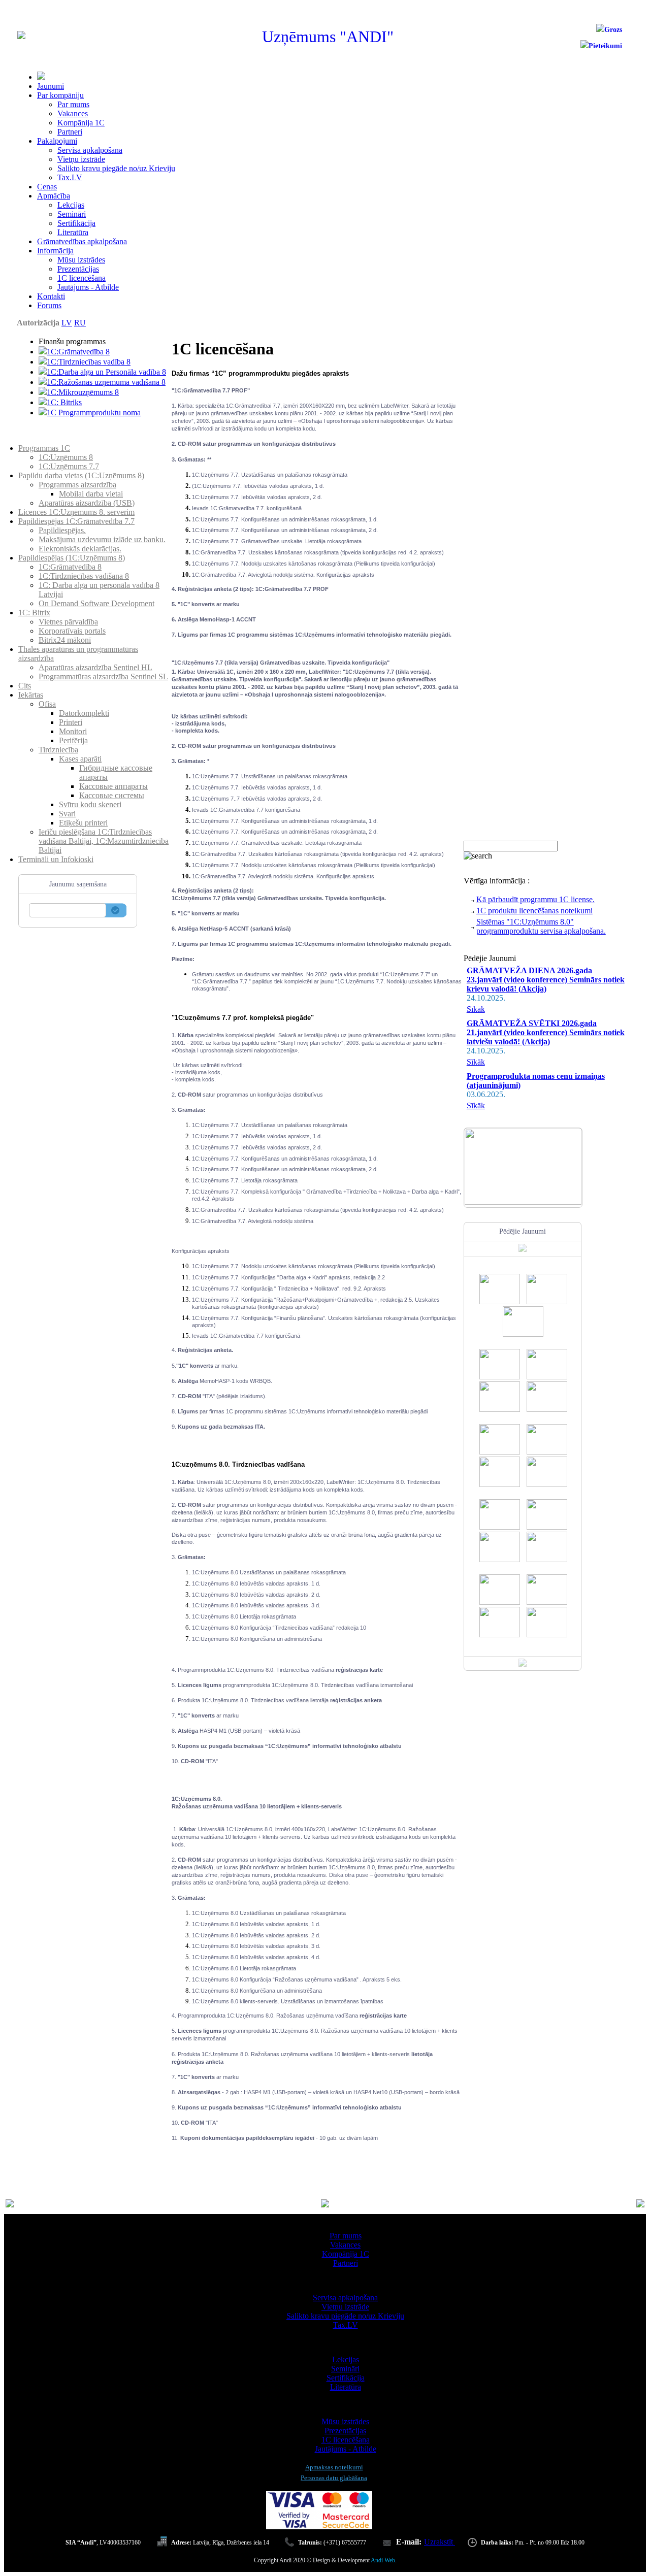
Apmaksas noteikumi (334, 2467)
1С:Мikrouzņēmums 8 (83, 392)
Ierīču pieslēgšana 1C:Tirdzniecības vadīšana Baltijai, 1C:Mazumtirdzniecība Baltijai (104, 841)
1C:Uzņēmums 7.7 (69, 466)
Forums (49, 305)
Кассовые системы (112, 795)
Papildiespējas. (62, 530)
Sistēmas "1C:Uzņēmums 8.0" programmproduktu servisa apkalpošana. (541, 926)
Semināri (72, 214)
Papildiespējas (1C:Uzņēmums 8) (72, 558)
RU (80, 323)
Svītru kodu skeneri (90, 804)
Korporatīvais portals (72, 631)
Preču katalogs (42, 439)
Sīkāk (476, 1009)
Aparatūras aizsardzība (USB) (87, 503)
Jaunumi (51, 86)
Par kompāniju (60, 95)
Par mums (73, 104)
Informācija (55, 251)
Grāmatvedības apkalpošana (82, 241)
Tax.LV (70, 177)
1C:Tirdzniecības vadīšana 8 (84, 576)
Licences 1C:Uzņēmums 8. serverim (76, 512)
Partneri (70, 132)
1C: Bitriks (64, 402)
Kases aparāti (80, 759)
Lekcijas (71, 205)
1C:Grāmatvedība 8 (78, 352)
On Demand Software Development (96, 603)
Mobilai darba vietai (91, 494)
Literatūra (73, 232)
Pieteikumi (605, 46)
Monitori (73, 731)
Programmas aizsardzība (77, 485)
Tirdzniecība (58, 750)
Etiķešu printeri (83, 823)
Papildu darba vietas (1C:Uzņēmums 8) (81, 475)
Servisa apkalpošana (90, 150)
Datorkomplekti (84, 713)
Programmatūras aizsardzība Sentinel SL (103, 676)
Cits (25, 686)
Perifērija (73, 740)
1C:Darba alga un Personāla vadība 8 (106, 372)
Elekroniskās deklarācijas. (80, 549)
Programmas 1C (44, 448)
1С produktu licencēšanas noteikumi (534, 911)
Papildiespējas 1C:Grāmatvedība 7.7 (76, 521)
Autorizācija (38, 323)
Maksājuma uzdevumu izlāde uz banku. (102, 539)
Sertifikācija (76, 223)
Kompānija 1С (81, 123)
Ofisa (47, 704)
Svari (67, 814)
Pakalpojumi (57, 141)
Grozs (613, 30)
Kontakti (51, 296)
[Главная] (21, 36)
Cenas (47, 187)
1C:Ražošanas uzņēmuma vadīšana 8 (106, 382)
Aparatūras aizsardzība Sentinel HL (95, 667)
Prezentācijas (78, 269)
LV (67, 323)
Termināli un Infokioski (56, 859)
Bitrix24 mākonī (65, 640)
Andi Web (383, 2560)
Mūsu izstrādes (81, 260)
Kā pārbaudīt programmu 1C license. (535, 899)
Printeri (71, 722)
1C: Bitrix (34, 613)
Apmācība (54, 196)
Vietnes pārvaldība (68, 622)
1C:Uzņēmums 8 (66, 457)
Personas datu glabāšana (334, 2478)
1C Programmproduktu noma (94, 412)
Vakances (73, 113)
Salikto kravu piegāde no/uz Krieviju (116, 168)
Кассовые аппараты (113, 786)
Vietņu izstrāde (81, 159)
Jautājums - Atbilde (88, 287)
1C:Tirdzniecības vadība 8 (89, 362)
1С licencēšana (82, 278)
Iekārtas (31, 695)
